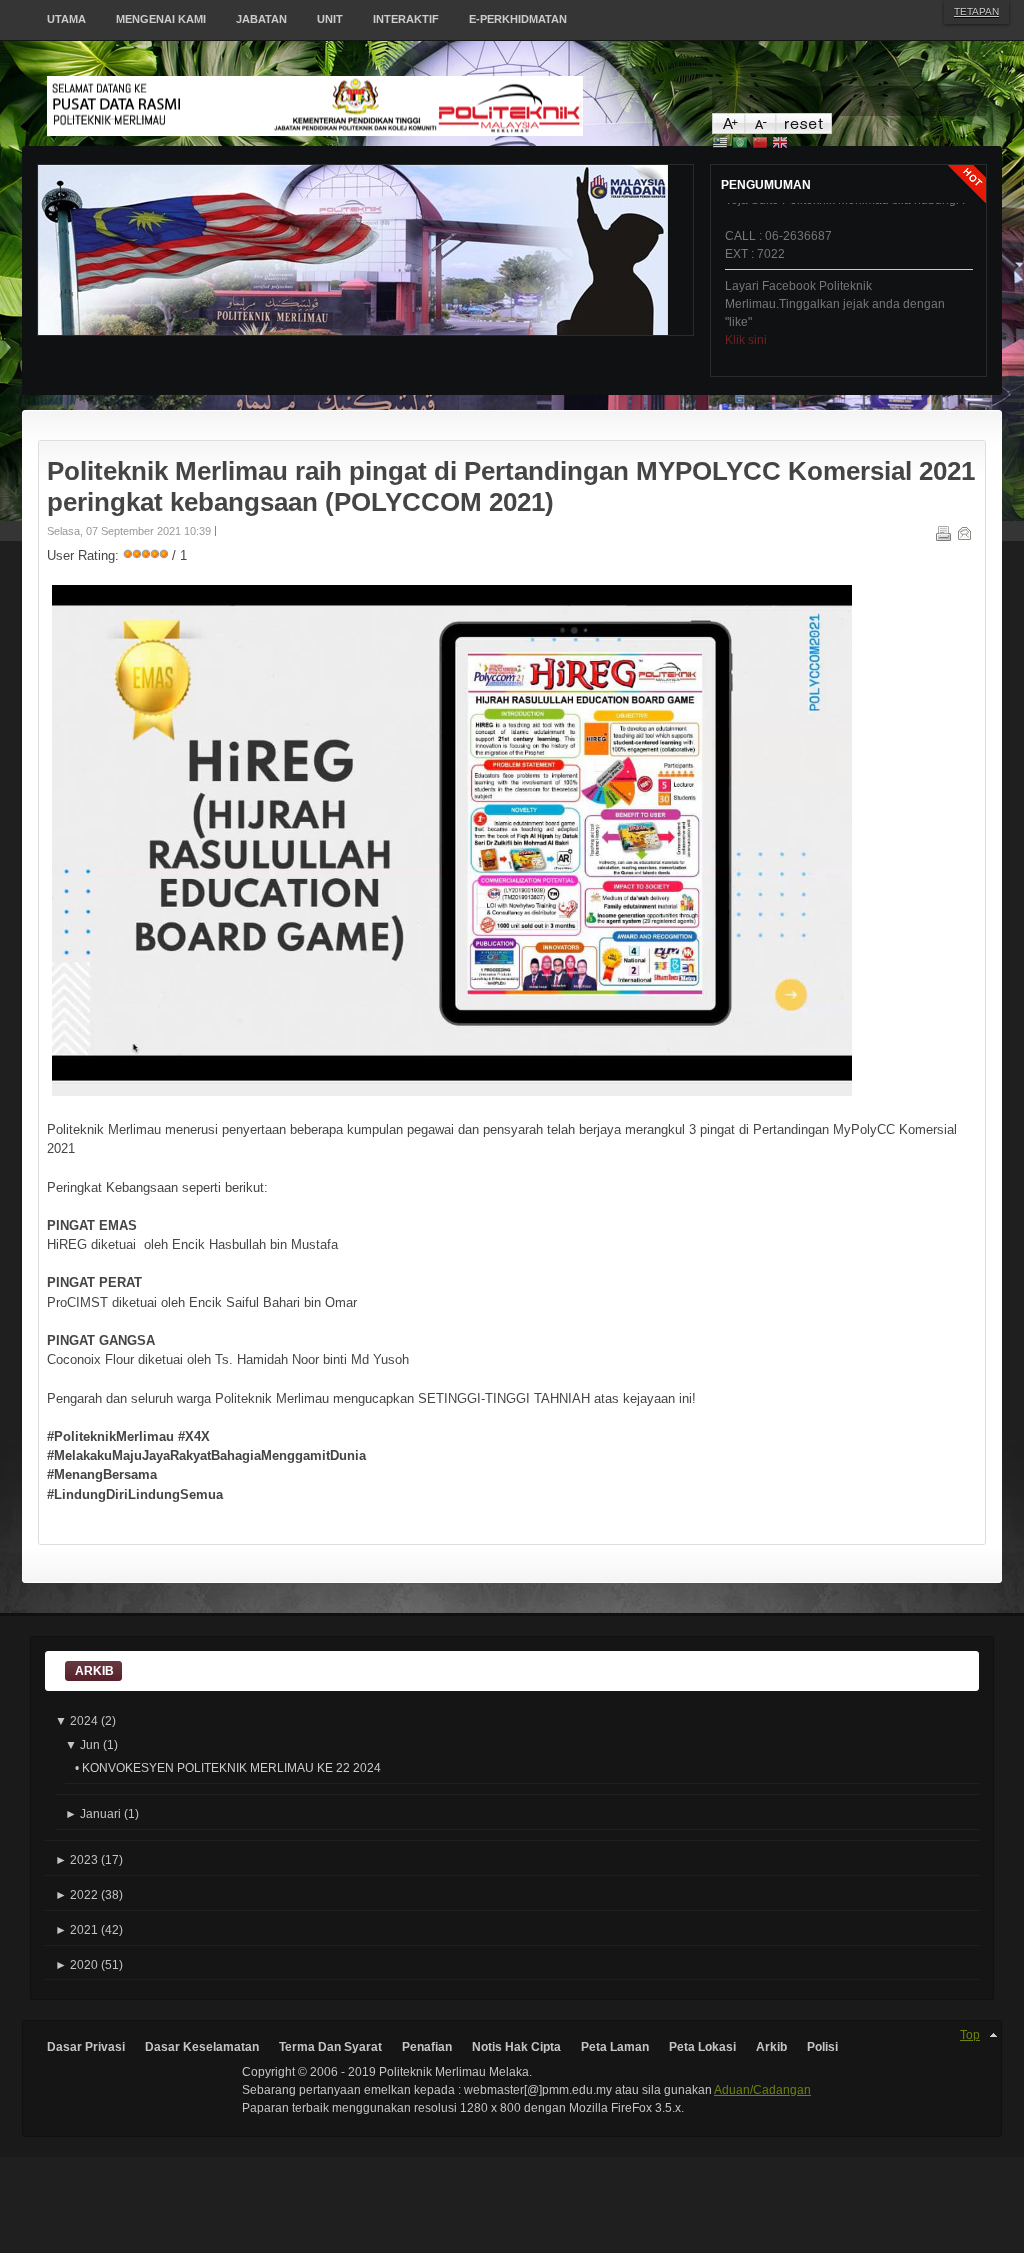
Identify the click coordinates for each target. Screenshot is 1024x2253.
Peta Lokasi (702, 2047)
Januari (93, 1813)
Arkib (771, 2047)
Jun (82, 1744)
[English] (780, 144)
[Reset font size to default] (803, 129)
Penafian (427, 2047)
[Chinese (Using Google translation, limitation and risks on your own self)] (760, 144)
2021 (76, 1929)
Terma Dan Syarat (330, 2047)
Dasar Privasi (86, 2047)
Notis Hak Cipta (516, 2047)
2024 (76, 1720)
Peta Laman (615, 2047)
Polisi (822, 2047)
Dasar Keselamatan (202, 2047)
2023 (76, 1859)
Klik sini (746, 317)
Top (970, 2034)
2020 (76, 1964)
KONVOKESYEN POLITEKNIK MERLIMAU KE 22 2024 (231, 1767)
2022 (76, 1894)
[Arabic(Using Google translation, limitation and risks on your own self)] (740, 144)
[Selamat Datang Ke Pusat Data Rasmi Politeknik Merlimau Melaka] (380, 106)
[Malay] (720, 144)
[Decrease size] (759, 129)
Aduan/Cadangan (762, 2089)
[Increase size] (728, 129)
